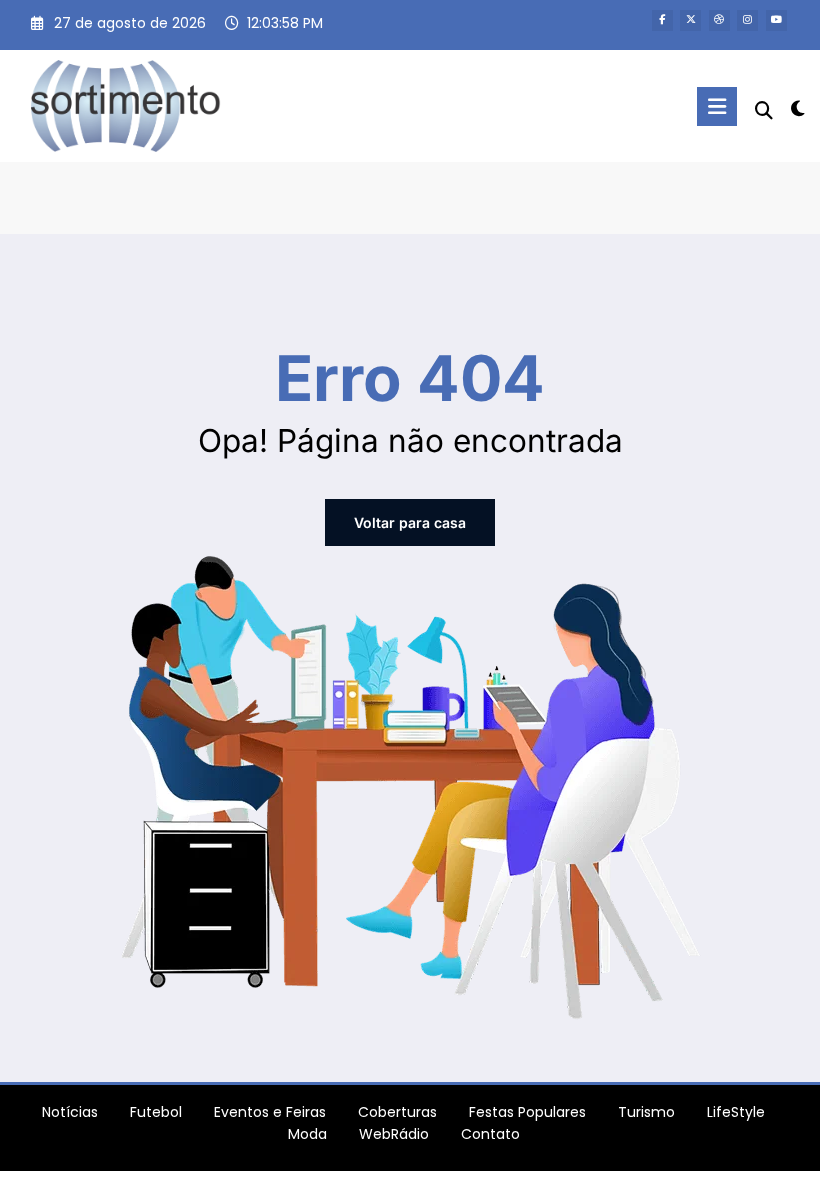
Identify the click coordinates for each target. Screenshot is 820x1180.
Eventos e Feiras (270, 1112)
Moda (307, 1134)
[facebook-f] (662, 20)
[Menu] (717, 106)
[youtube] (776, 20)
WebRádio (394, 1134)
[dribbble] (719, 20)
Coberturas (397, 1112)
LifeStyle (736, 1112)
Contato (490, 1134)
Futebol (156, 1112)
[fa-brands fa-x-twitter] (690, 20)
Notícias (70, 1112)
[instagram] (747, 20)
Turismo (646, 1112)
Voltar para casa (410, 522)
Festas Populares (527, 1112)
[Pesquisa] (764, 110)
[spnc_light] (797, 108)
